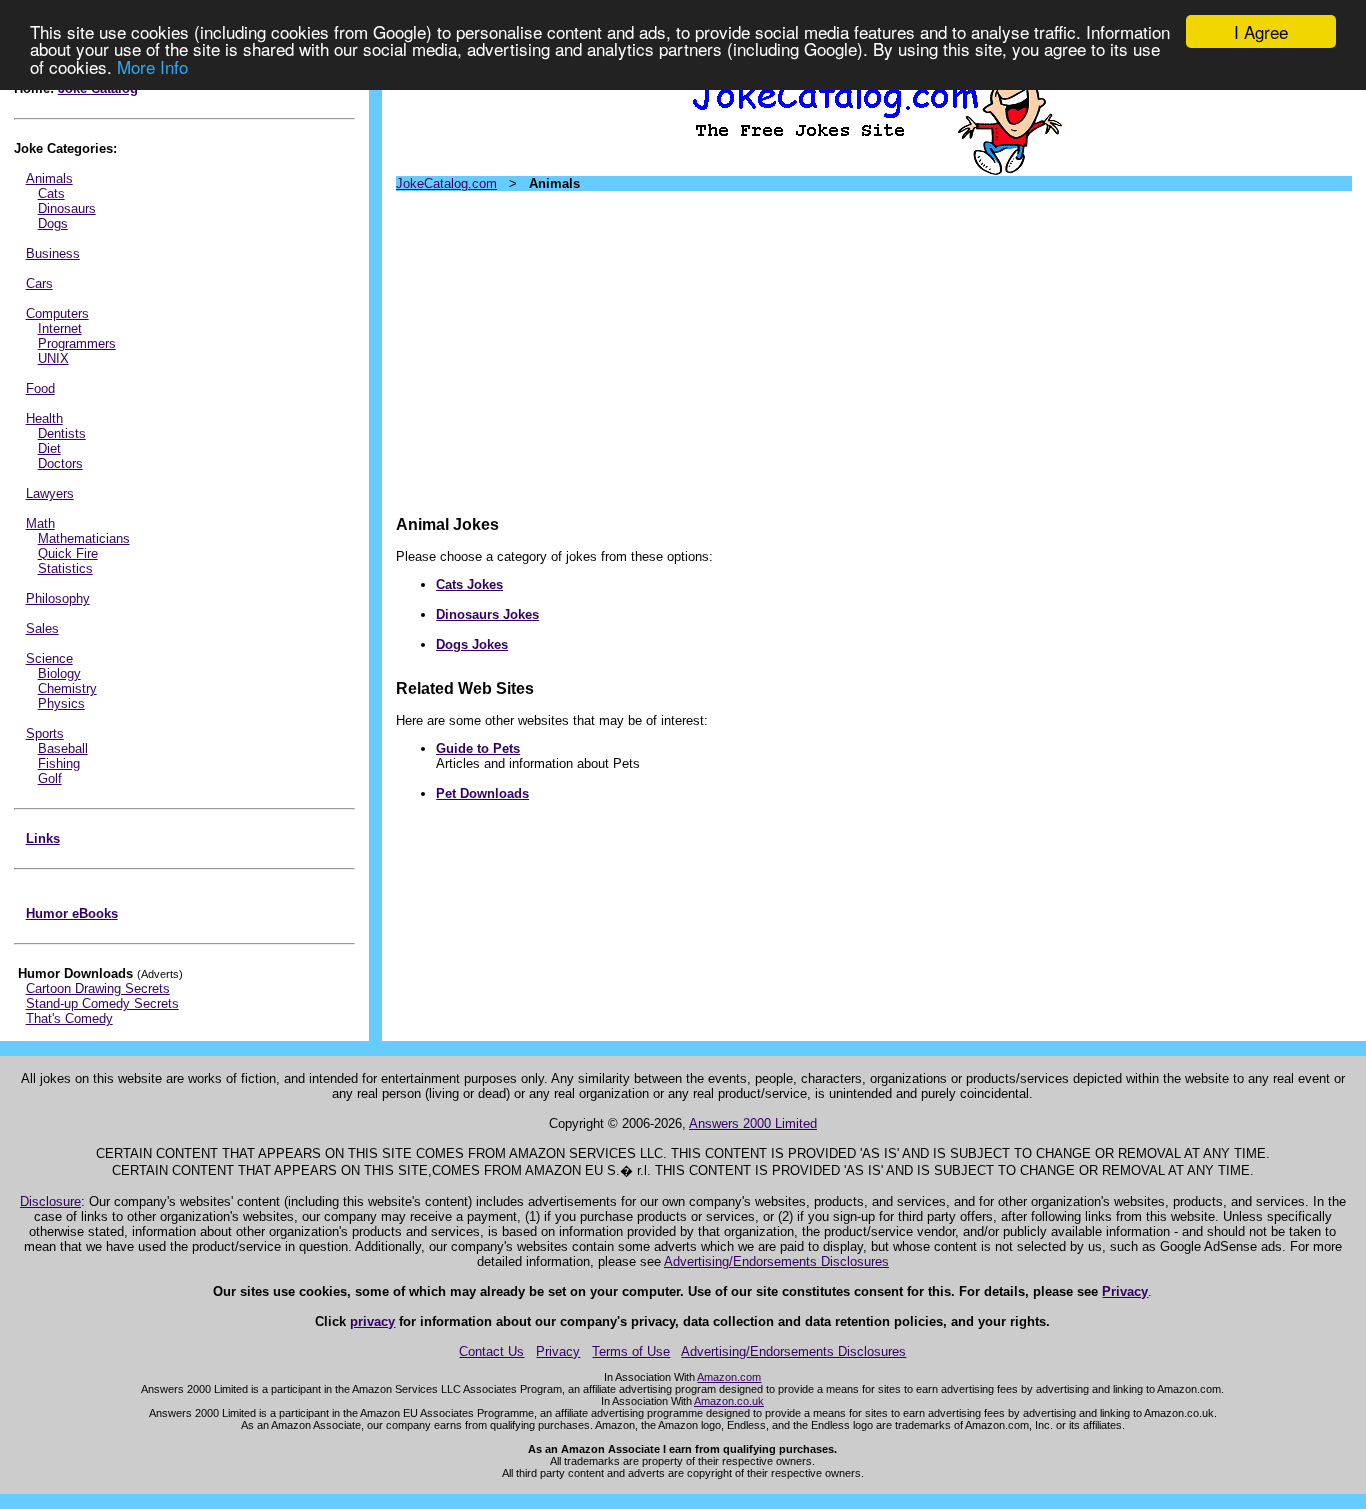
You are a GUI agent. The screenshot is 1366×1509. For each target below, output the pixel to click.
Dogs (53, 223)
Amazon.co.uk (729, 1401)
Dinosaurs (67, 208)
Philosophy (58, 598)
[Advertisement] (874, 346)
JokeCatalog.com (446, 183)
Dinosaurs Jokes (487, 614)
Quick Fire (68, 553)
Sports (45, 733)
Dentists (62, 433)
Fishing (59, 763)
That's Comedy (69, 1018)
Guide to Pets (478, 748)
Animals (49, 178)
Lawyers (50, 493)
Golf (50, 778)
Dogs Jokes (472, 644)
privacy (372, 1321)
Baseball (63, 748)
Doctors (60, 463)
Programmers (77, 343)
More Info (152, 66)
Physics (61, 703)
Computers (57, 313)
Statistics (65, 568)
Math (40, 523)
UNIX (53, 358)
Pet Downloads (482, 793)
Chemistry (67, 688)
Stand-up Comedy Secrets (102, 1003)
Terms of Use (631, 1351)
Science (49, 658)
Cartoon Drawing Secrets (98, 988)
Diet (49, 448)
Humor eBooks (72, 913)
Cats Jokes (469, 584)
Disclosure (50, 1201)
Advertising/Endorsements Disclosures (776, 1261)
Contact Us (491, 1351)
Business (53, 253)
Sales (42, 628)
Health (44, 418)
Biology (59, 673)
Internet (60, 328)
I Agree (1261, 31)
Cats (51, 193)
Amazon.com (729, 1377)
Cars (39, 283)
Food (40, 388)
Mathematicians (84, 538)
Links (43, 838)
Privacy (1125, 1291)
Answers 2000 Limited (753, 1123)
